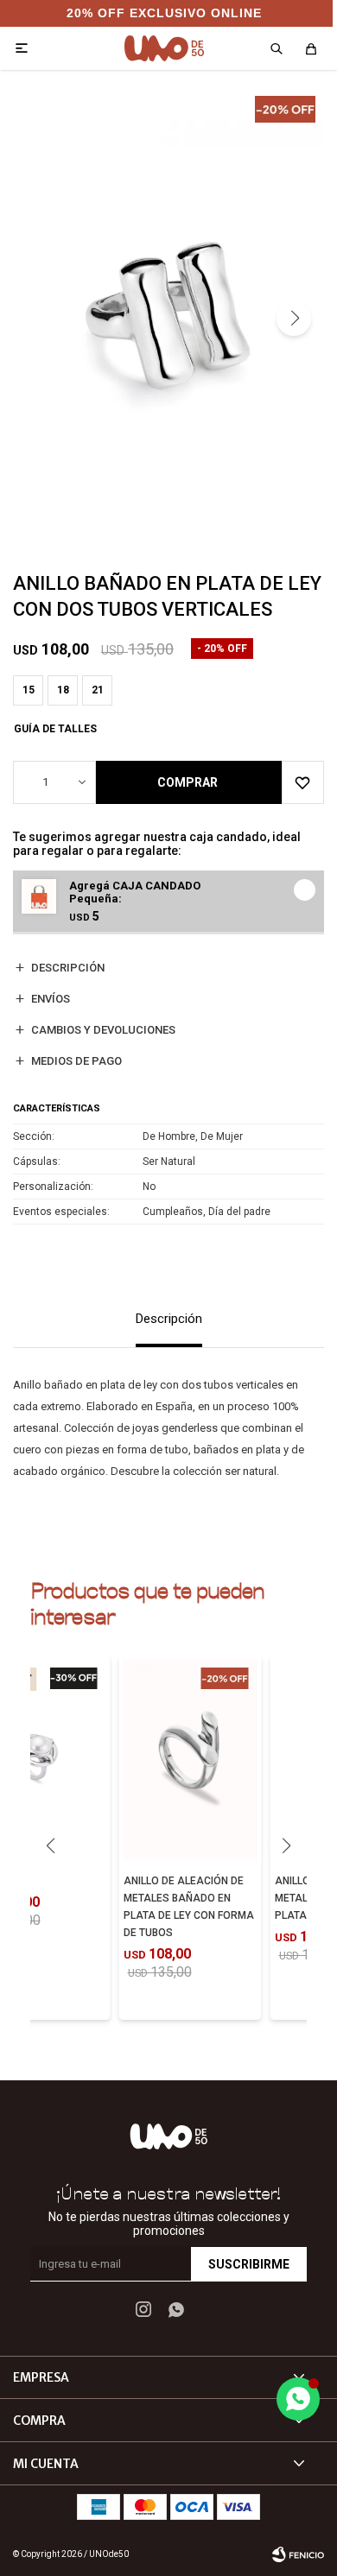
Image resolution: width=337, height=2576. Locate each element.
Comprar (188, 782)
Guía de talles (55, 729)
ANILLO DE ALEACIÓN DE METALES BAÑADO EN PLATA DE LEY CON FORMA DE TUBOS (189, 1907)
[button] (294, 319)
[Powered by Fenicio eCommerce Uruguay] (298, 2554)
